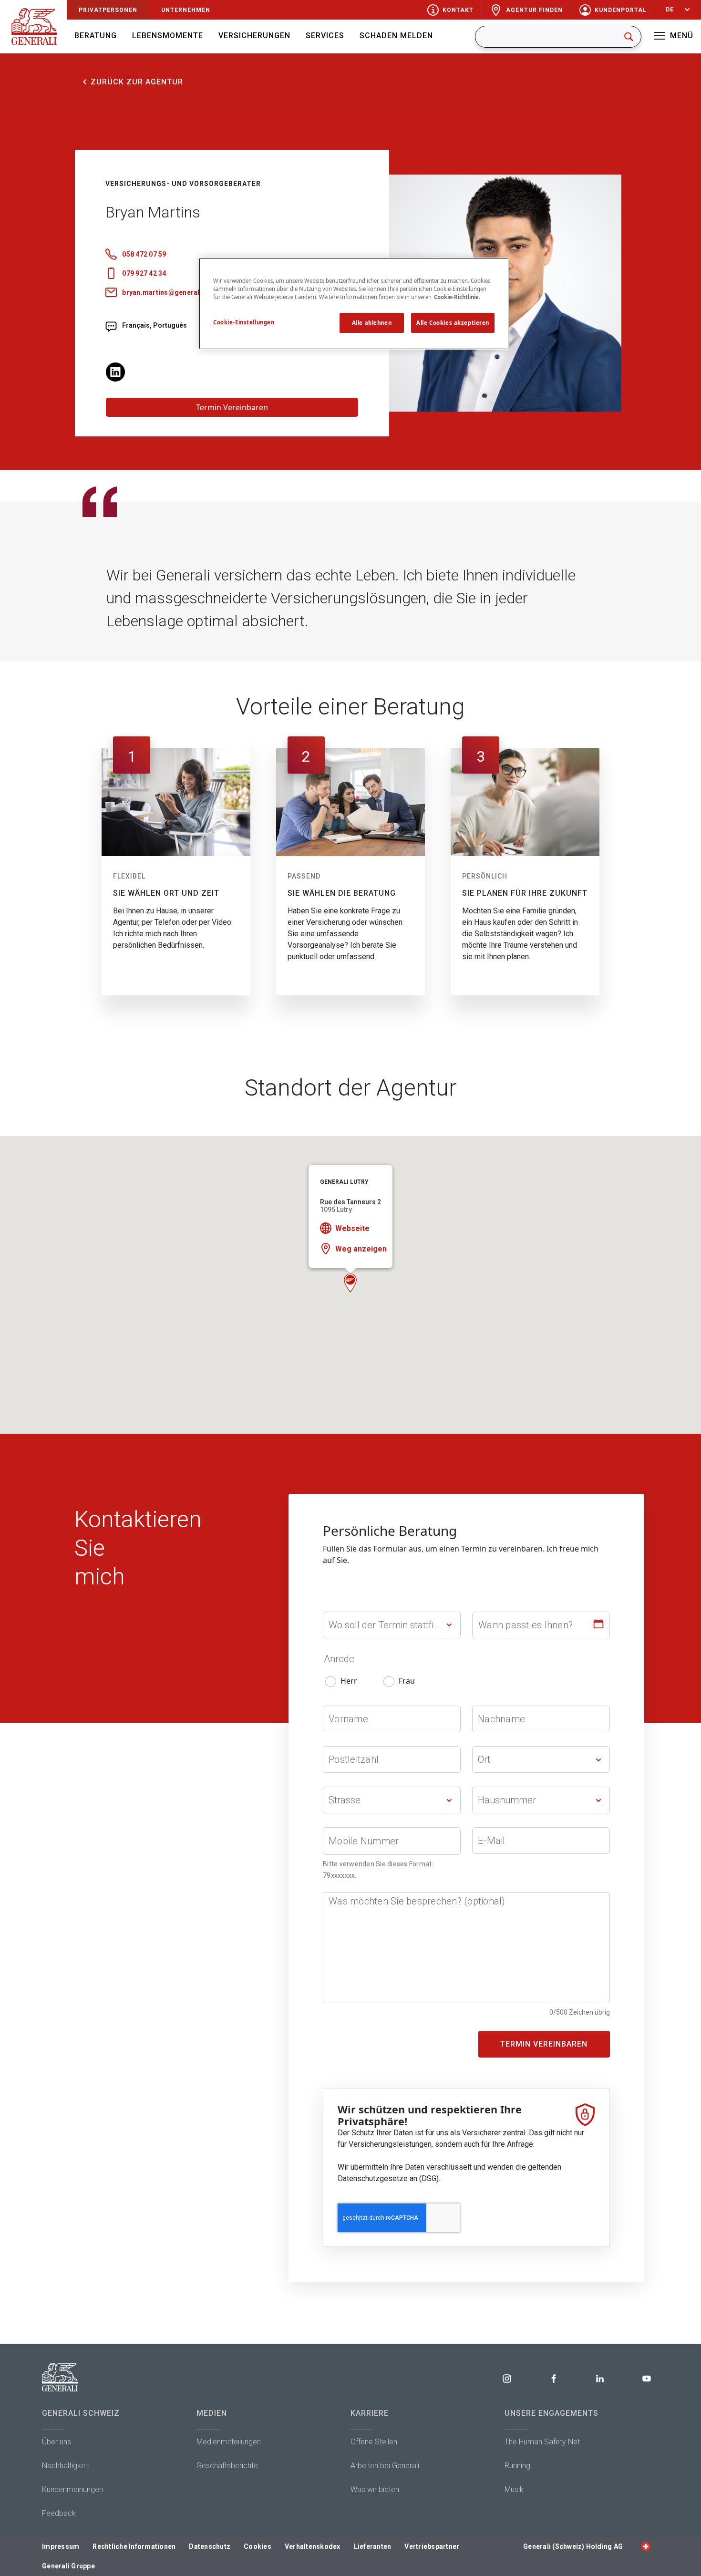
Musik (514, 2489)
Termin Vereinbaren (232, 407)
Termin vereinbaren (544, 2044)
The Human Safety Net (542, 2442)
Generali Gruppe (68, 2566)
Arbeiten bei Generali (385, 2466)
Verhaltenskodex (313, 2546)
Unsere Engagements (552, 2413)
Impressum (61, 2546)
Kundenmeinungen (72, 2489)
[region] (354, 304)
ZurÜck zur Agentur (137, 82)
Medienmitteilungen (229, 2442)
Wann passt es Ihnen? (526, 1625)
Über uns (57, 2442)
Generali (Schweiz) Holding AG (573, 2546)
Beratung (96, 36)
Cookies (258, 2546)
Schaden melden (396, 36)
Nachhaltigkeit (66, 2466)
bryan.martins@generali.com (170, 292)
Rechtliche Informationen (134, 2546)
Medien (212, 2413)
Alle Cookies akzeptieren (453, 323)
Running (517, 2466)
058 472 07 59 (144, 254)
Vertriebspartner (432, 2546)
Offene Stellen (374, 2442)
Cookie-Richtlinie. (457, 297)
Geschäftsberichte (227, 2466)
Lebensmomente (168, 36)
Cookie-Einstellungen (244, 322)
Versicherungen (254, 36)
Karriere (370, 2413)
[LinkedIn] (115, 371)
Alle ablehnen (372, 323)
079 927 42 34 (144, 273)
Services (325, 36)
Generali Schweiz (81, 2413)
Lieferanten (373, 2546)
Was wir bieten (375, 2489)
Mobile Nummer (364, 1841)
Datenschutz (210, 2546)
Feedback (59, 2513)
